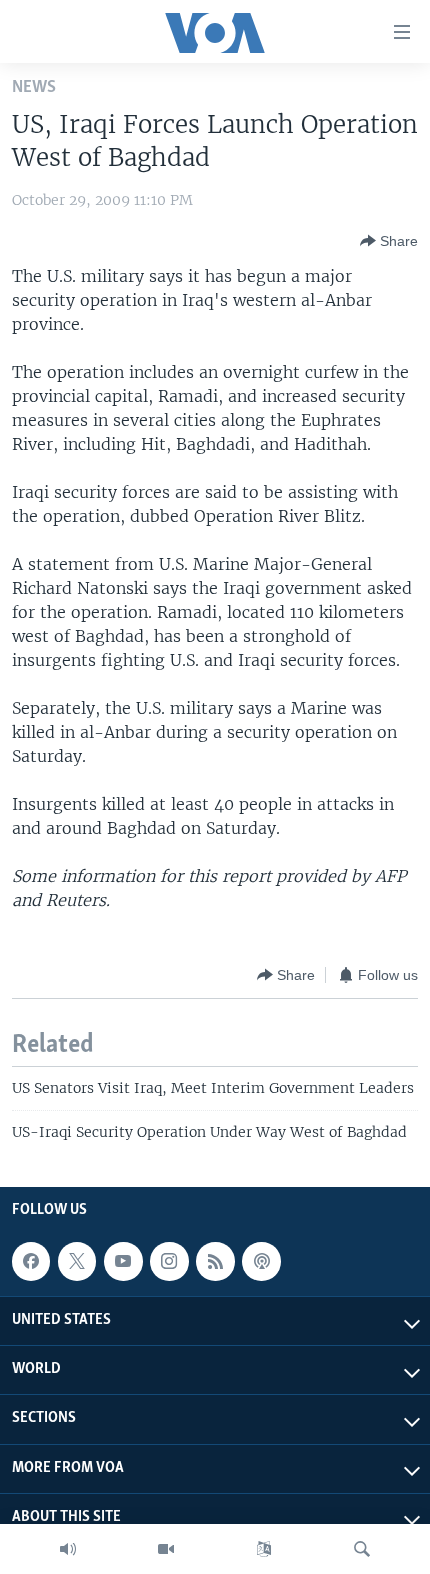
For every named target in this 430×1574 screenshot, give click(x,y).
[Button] (389, 241)
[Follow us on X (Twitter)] (77, 1261)
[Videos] (166, 1549)
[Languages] (264, 1549)
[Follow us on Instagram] (169, 1261)
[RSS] (215, 1261)
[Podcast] (261, 1261)
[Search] (362, 1549)
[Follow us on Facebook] (31, 1261)
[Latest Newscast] (68, 1549)
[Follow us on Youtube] (123, 1261)
